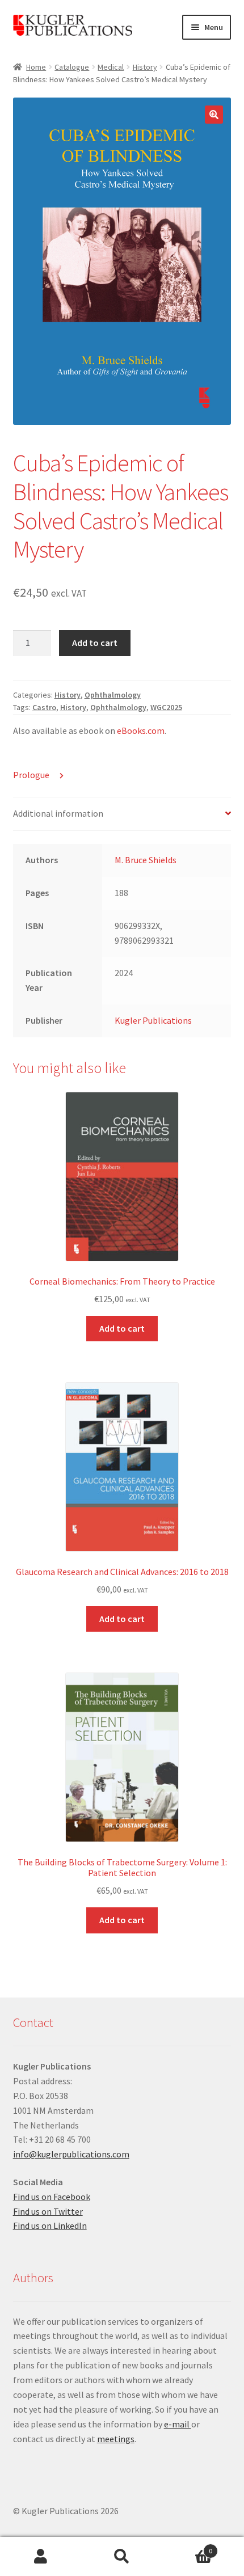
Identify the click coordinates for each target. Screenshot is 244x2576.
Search (122, 2557)
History (145, 67)
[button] (214, 115)
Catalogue (72, 67)
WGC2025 (166, 707)
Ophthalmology (113, 695)
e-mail (178, 2424)
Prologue (32, 775)
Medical (111, 67)
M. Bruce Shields (146, 860)
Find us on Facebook (52, 2197)
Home (36, 67)
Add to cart (95, 643)
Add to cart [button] (122, 1328)
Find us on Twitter (48, 2211)
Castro (44, 707)
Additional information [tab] (58, 813)
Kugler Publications (153, 1020)
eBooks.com (141, 730)
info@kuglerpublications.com (71, 2154)
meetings (116, 2439)
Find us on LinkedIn (50, 2226)
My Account (41, 2557)
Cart (188, 2547)
